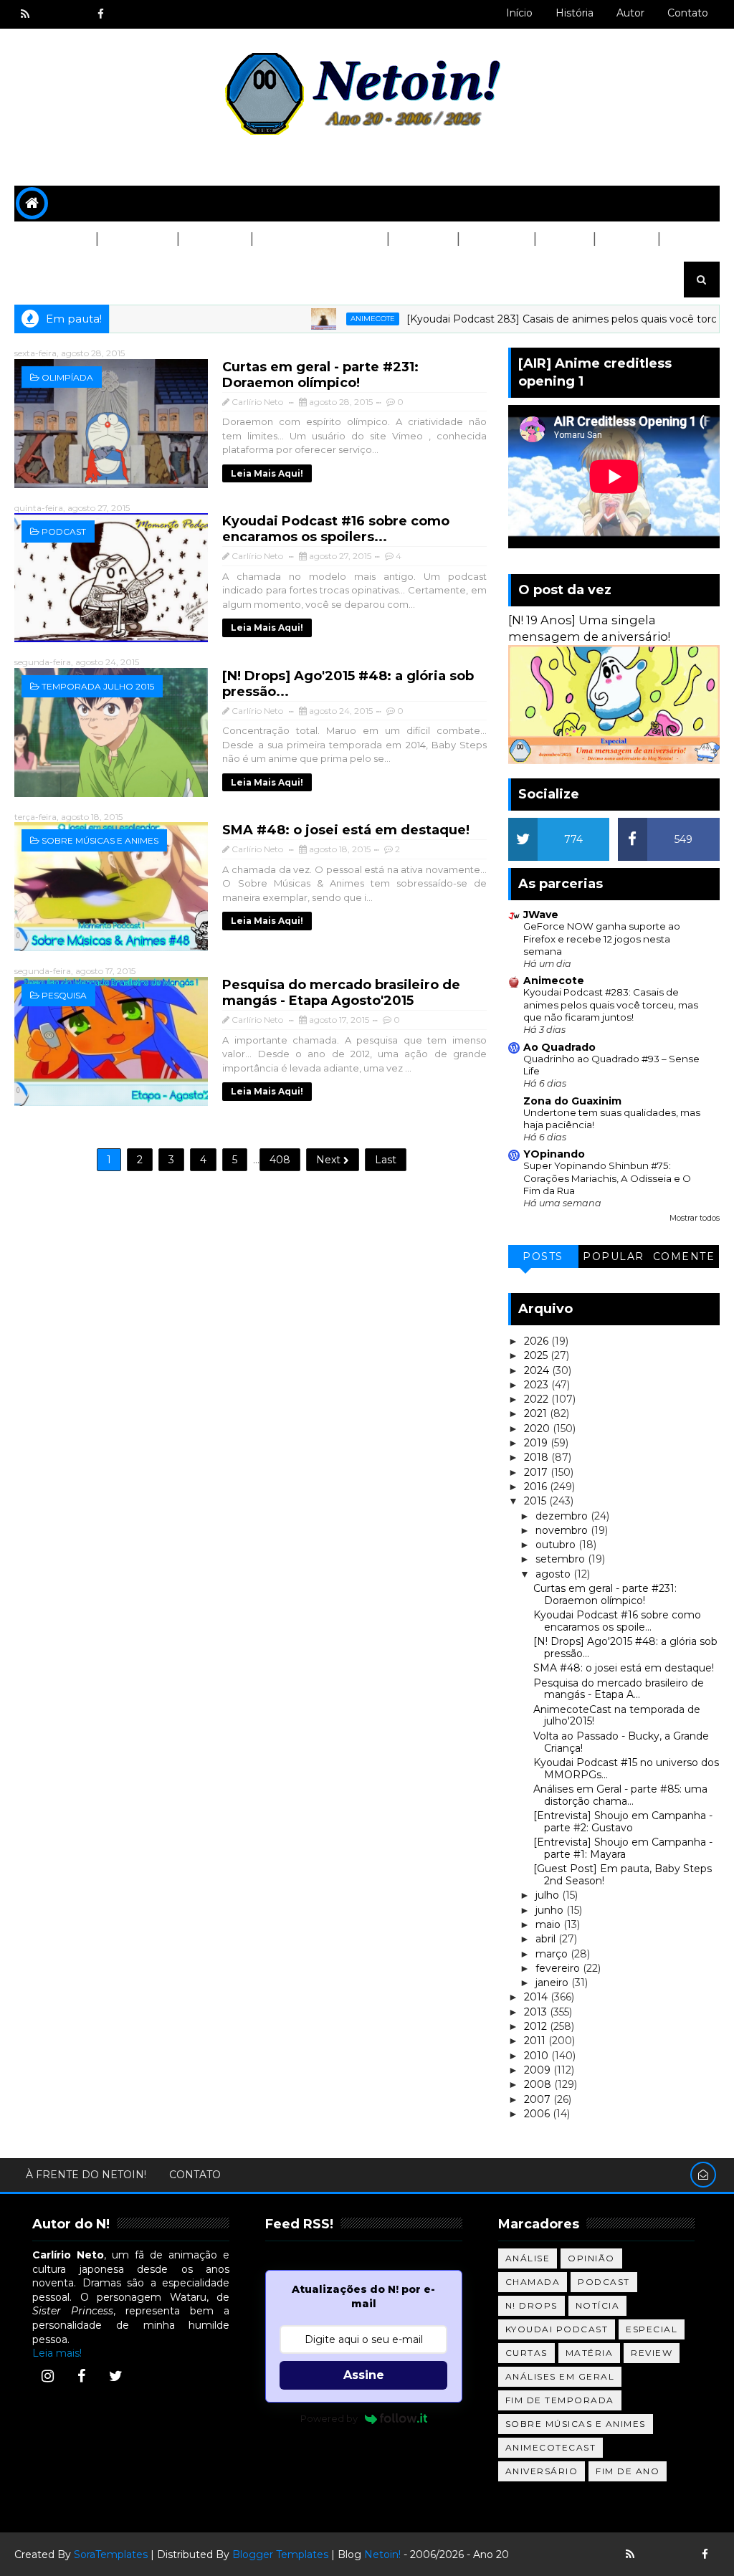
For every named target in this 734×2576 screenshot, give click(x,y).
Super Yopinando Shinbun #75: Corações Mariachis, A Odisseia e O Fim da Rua (607, 1178)
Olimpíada (67, 377)
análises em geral (560, 2376)
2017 (537, 1472)
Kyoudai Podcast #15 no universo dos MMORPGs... (626, 1769)
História (575, 13)
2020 (538, 1428)
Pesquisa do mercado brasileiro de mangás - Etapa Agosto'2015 (341, 993)
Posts (543, 1256)
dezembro (563, 1516)
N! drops (532, 2305)
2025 (537, 1355)
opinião (591, 2258)
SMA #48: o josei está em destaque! (346, 830)
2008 (539, 2084)
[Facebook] (82, 2376)
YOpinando (554, 1154)
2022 (538, 1399)
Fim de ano (628, 2471)
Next (330, 1160)
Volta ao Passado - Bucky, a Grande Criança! (621, 1742)
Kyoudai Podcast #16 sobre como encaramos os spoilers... (336, 529)
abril (547, 1939)
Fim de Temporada (560, 2400)
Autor (630, 13)
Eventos (51, 275)
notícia (598, 2305)
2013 (537, 2012)
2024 (538, 1370)
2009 (539, 2070)
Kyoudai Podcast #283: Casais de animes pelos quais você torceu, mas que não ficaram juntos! (611, 1005)
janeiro (553, 1983)
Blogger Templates (280, 2554)
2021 (537, 1413)
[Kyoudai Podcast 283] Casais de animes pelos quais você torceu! (533, 319)
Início (519, 13)
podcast (64, 531)
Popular (614, 1256)
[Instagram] (47, 2376)
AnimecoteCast (551, 2447)
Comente (684, 1256)
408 (280, 1160)
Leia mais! (57, 2353)
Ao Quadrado (559, 1047)
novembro (563, 1530)
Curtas (626, 239)
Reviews (422, 239)
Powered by (329, 2418)
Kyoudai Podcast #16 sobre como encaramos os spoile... (617, 1621)
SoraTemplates (111, 2554)
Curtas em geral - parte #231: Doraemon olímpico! (320, 375)
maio (549, 1924)
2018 (538, 1457)
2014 (537, 1997)
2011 (536, 2041)
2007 (539, 2099)
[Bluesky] (655, 2554)
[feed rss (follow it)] (25, 14)
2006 (538, 2114)
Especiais (496, 239)
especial (652, 2329)
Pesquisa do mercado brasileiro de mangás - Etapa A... (619, 1689)
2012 (537, 2026)
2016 (537, 1487)
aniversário (542, 2471)
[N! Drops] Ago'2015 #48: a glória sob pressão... (625, 1647)
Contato (688, 13)
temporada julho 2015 (98, 686)
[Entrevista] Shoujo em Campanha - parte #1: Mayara (623, 1848)
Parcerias (55, 239)
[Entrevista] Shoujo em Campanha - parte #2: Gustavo (623, 1822)
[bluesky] (50, 14)
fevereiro (559, 1968)
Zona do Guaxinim (572, 1101)
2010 (538, 2056)
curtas (526, 2353)
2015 (537, 1501)
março (553, 1954)
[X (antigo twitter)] (75, 14)
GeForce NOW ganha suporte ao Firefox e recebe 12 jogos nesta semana (602, 939)
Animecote (337, 319)
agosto (554, 1574)
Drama (564, 239)
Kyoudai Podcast (557, 2329)
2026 (538, 1341)
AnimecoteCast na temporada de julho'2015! (617, 1716)
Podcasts (137, 239)
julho (549, 1895)
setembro (562, 1559)
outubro (557, 1545)
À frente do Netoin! (86, 2175)
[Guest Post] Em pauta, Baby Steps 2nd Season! (623, 1875)
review (652, 2353)
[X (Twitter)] (115, 2376)
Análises (214, 239)
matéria (590, 2353)
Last (386, 1160)
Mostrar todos (695, 1218)
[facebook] (100, 14)
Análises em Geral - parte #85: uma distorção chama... (620, 1795)
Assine (364, 2375)
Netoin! (382, 2554)
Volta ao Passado (319, 239)
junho (551, 1910)
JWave (541, 915)
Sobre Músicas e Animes (100, 840)
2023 (538, 1385)
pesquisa (64, 995)
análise (528, 2258)
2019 (537, 1443)
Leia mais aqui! (267, 473)
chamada (533, 2282)
